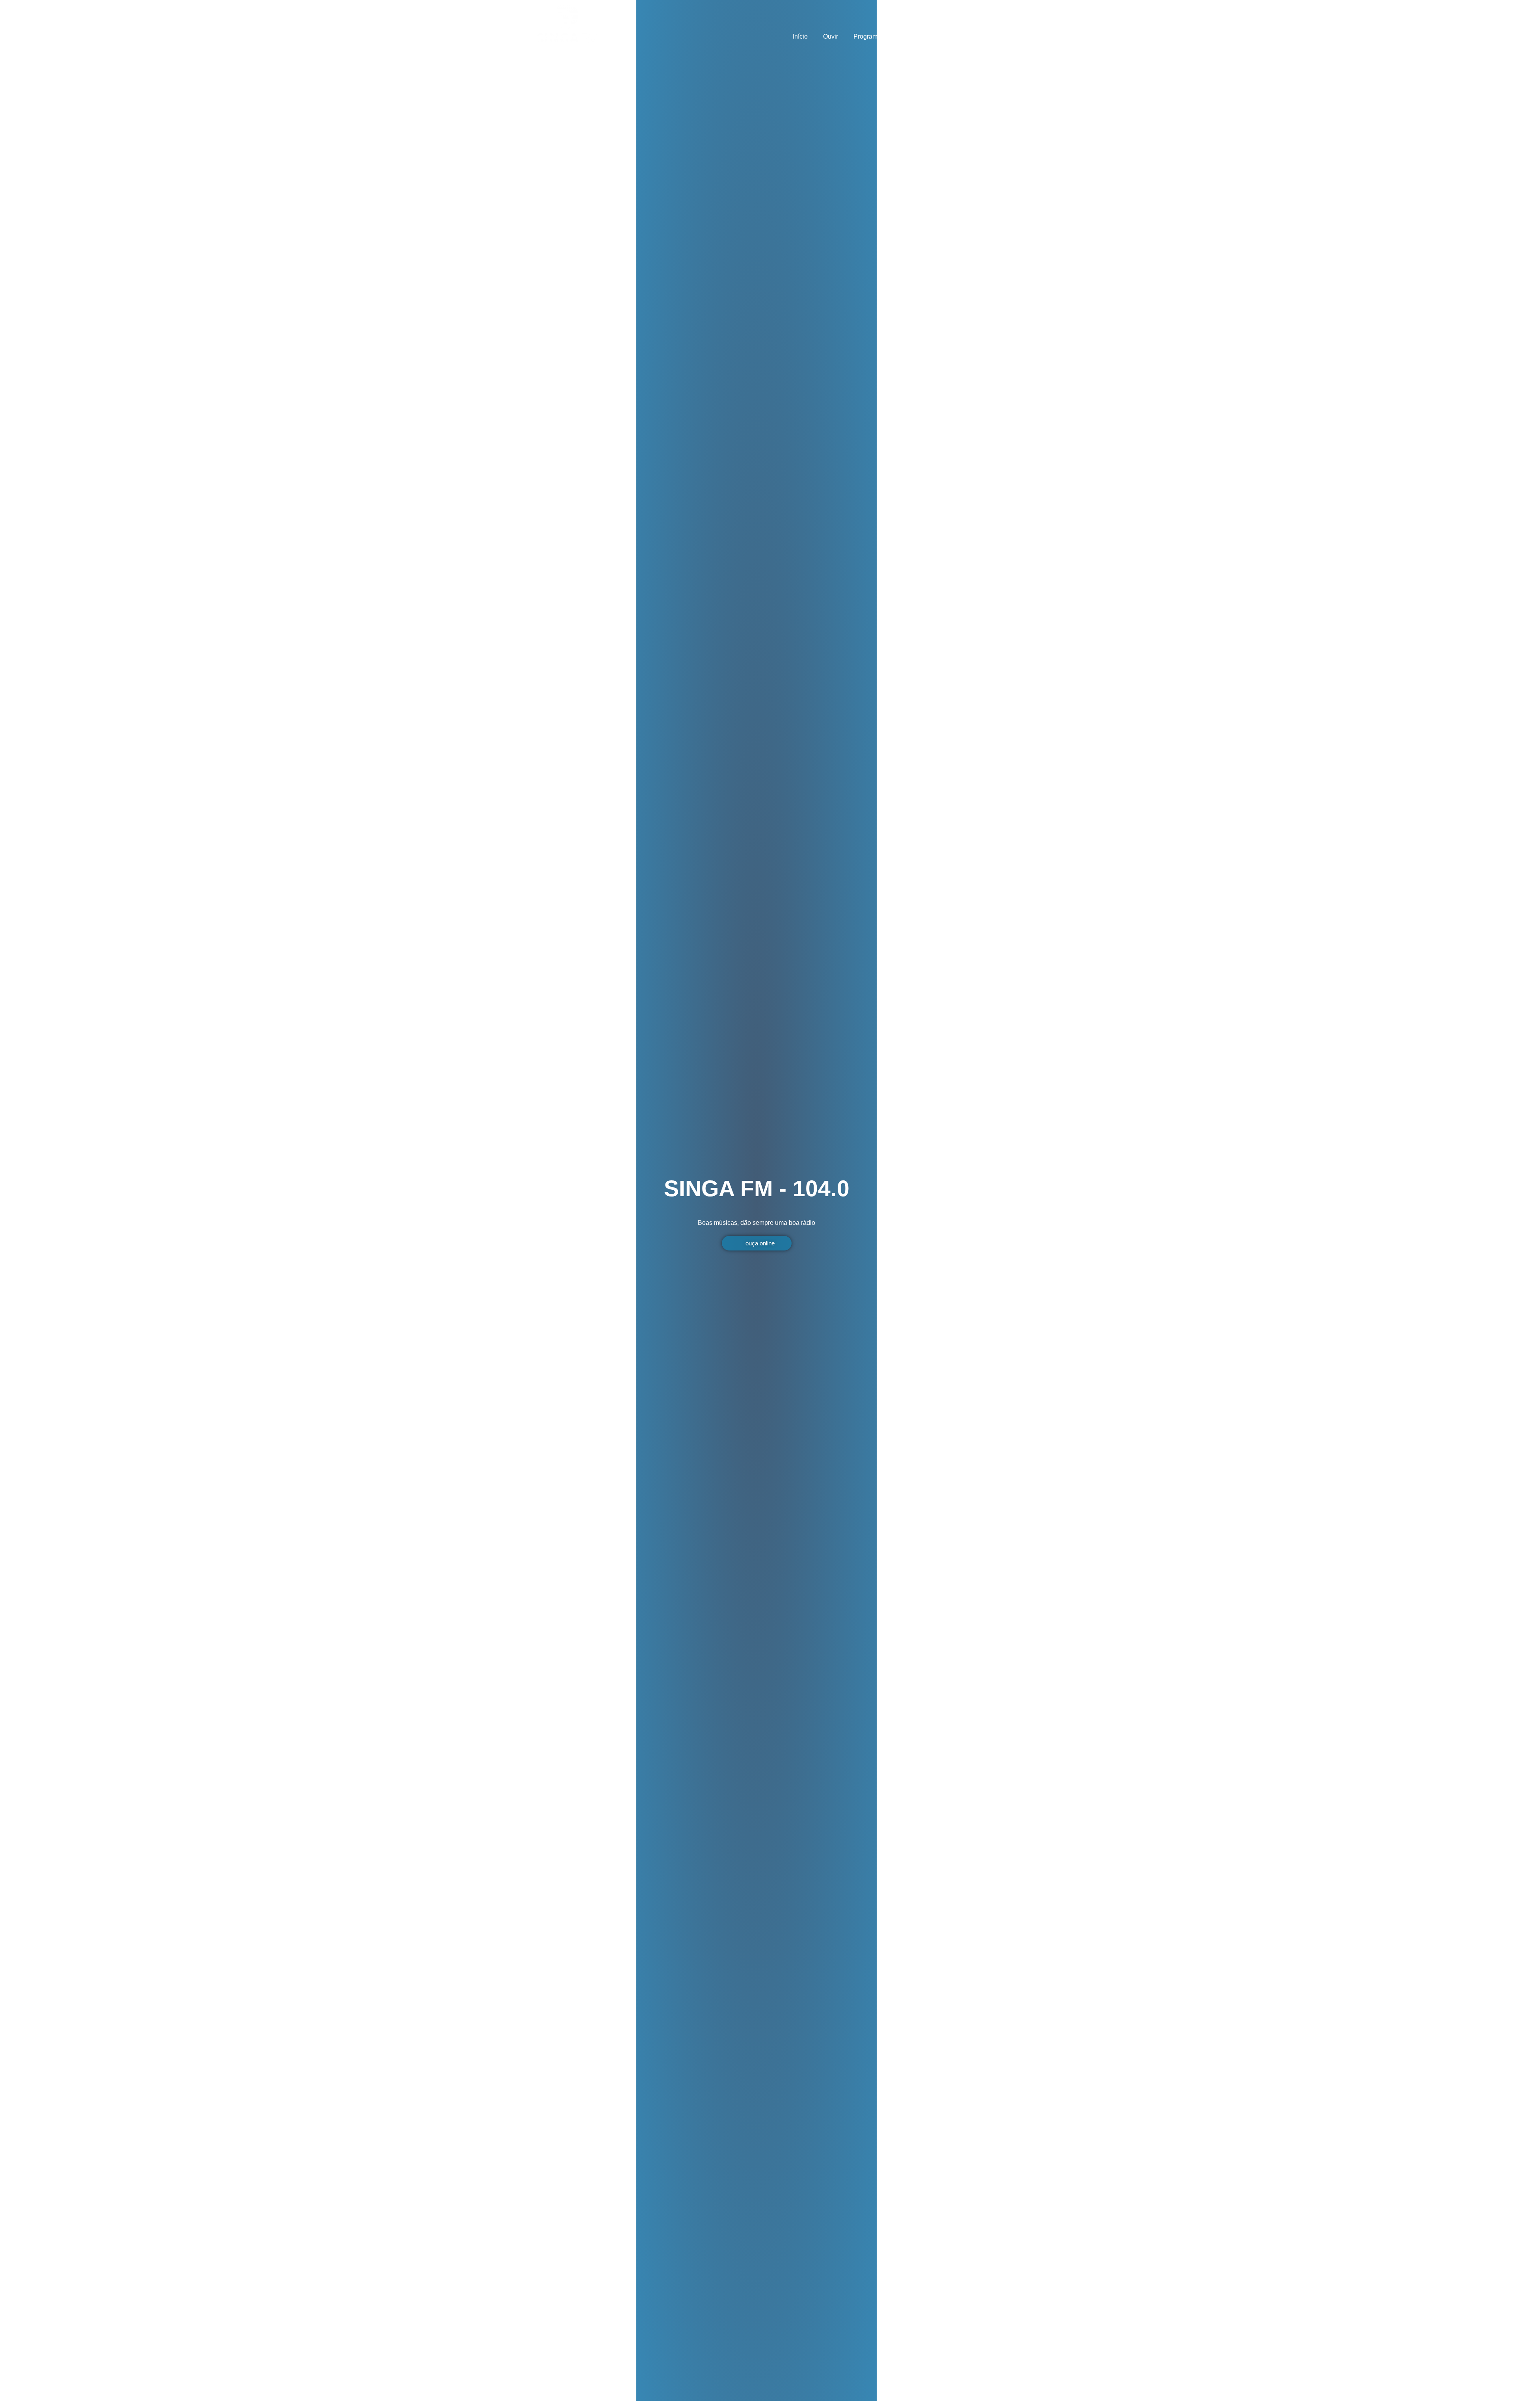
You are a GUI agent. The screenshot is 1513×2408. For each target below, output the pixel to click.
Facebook (957, 36)
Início (800, 36)
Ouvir (831, 36)
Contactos (914, 36)
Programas (869, 36)
